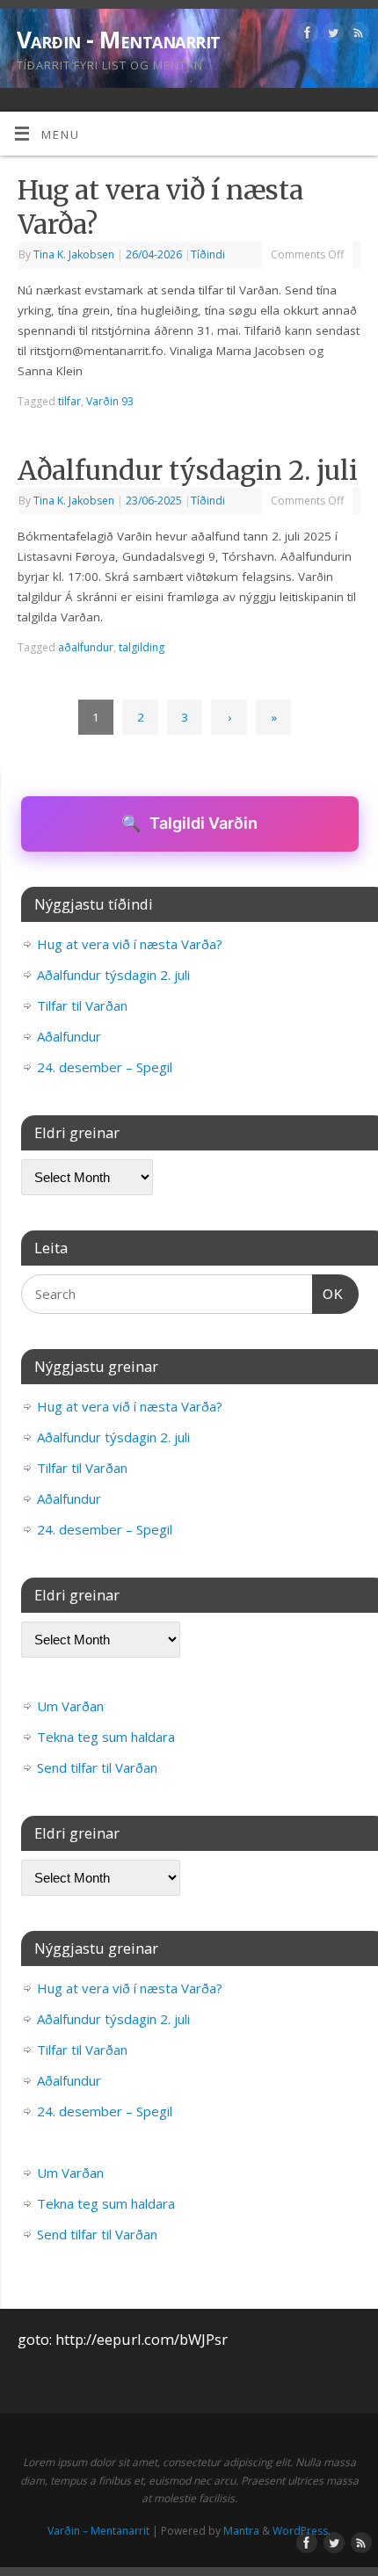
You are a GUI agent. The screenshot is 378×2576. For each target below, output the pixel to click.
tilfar (69, 401)
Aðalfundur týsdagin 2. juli (188, 470)
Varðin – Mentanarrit (98, 2531)
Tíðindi (208, 254)
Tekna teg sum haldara (106, 1737)
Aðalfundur (69, 1036)
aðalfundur (86, 647)
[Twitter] (331, 36)
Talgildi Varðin (189, 823)
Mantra (241, 2531)
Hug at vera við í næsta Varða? (130, 944)
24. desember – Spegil (105, 1067)
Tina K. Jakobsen (74, 254)
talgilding (142, 647)
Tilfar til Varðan (82, 1005)
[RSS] (356, 36)
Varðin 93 (110, 401)
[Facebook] (305, 36)
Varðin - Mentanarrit (119, 40)
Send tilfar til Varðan (97, 1767)
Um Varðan (70, 1706)
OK (328, 1294)
